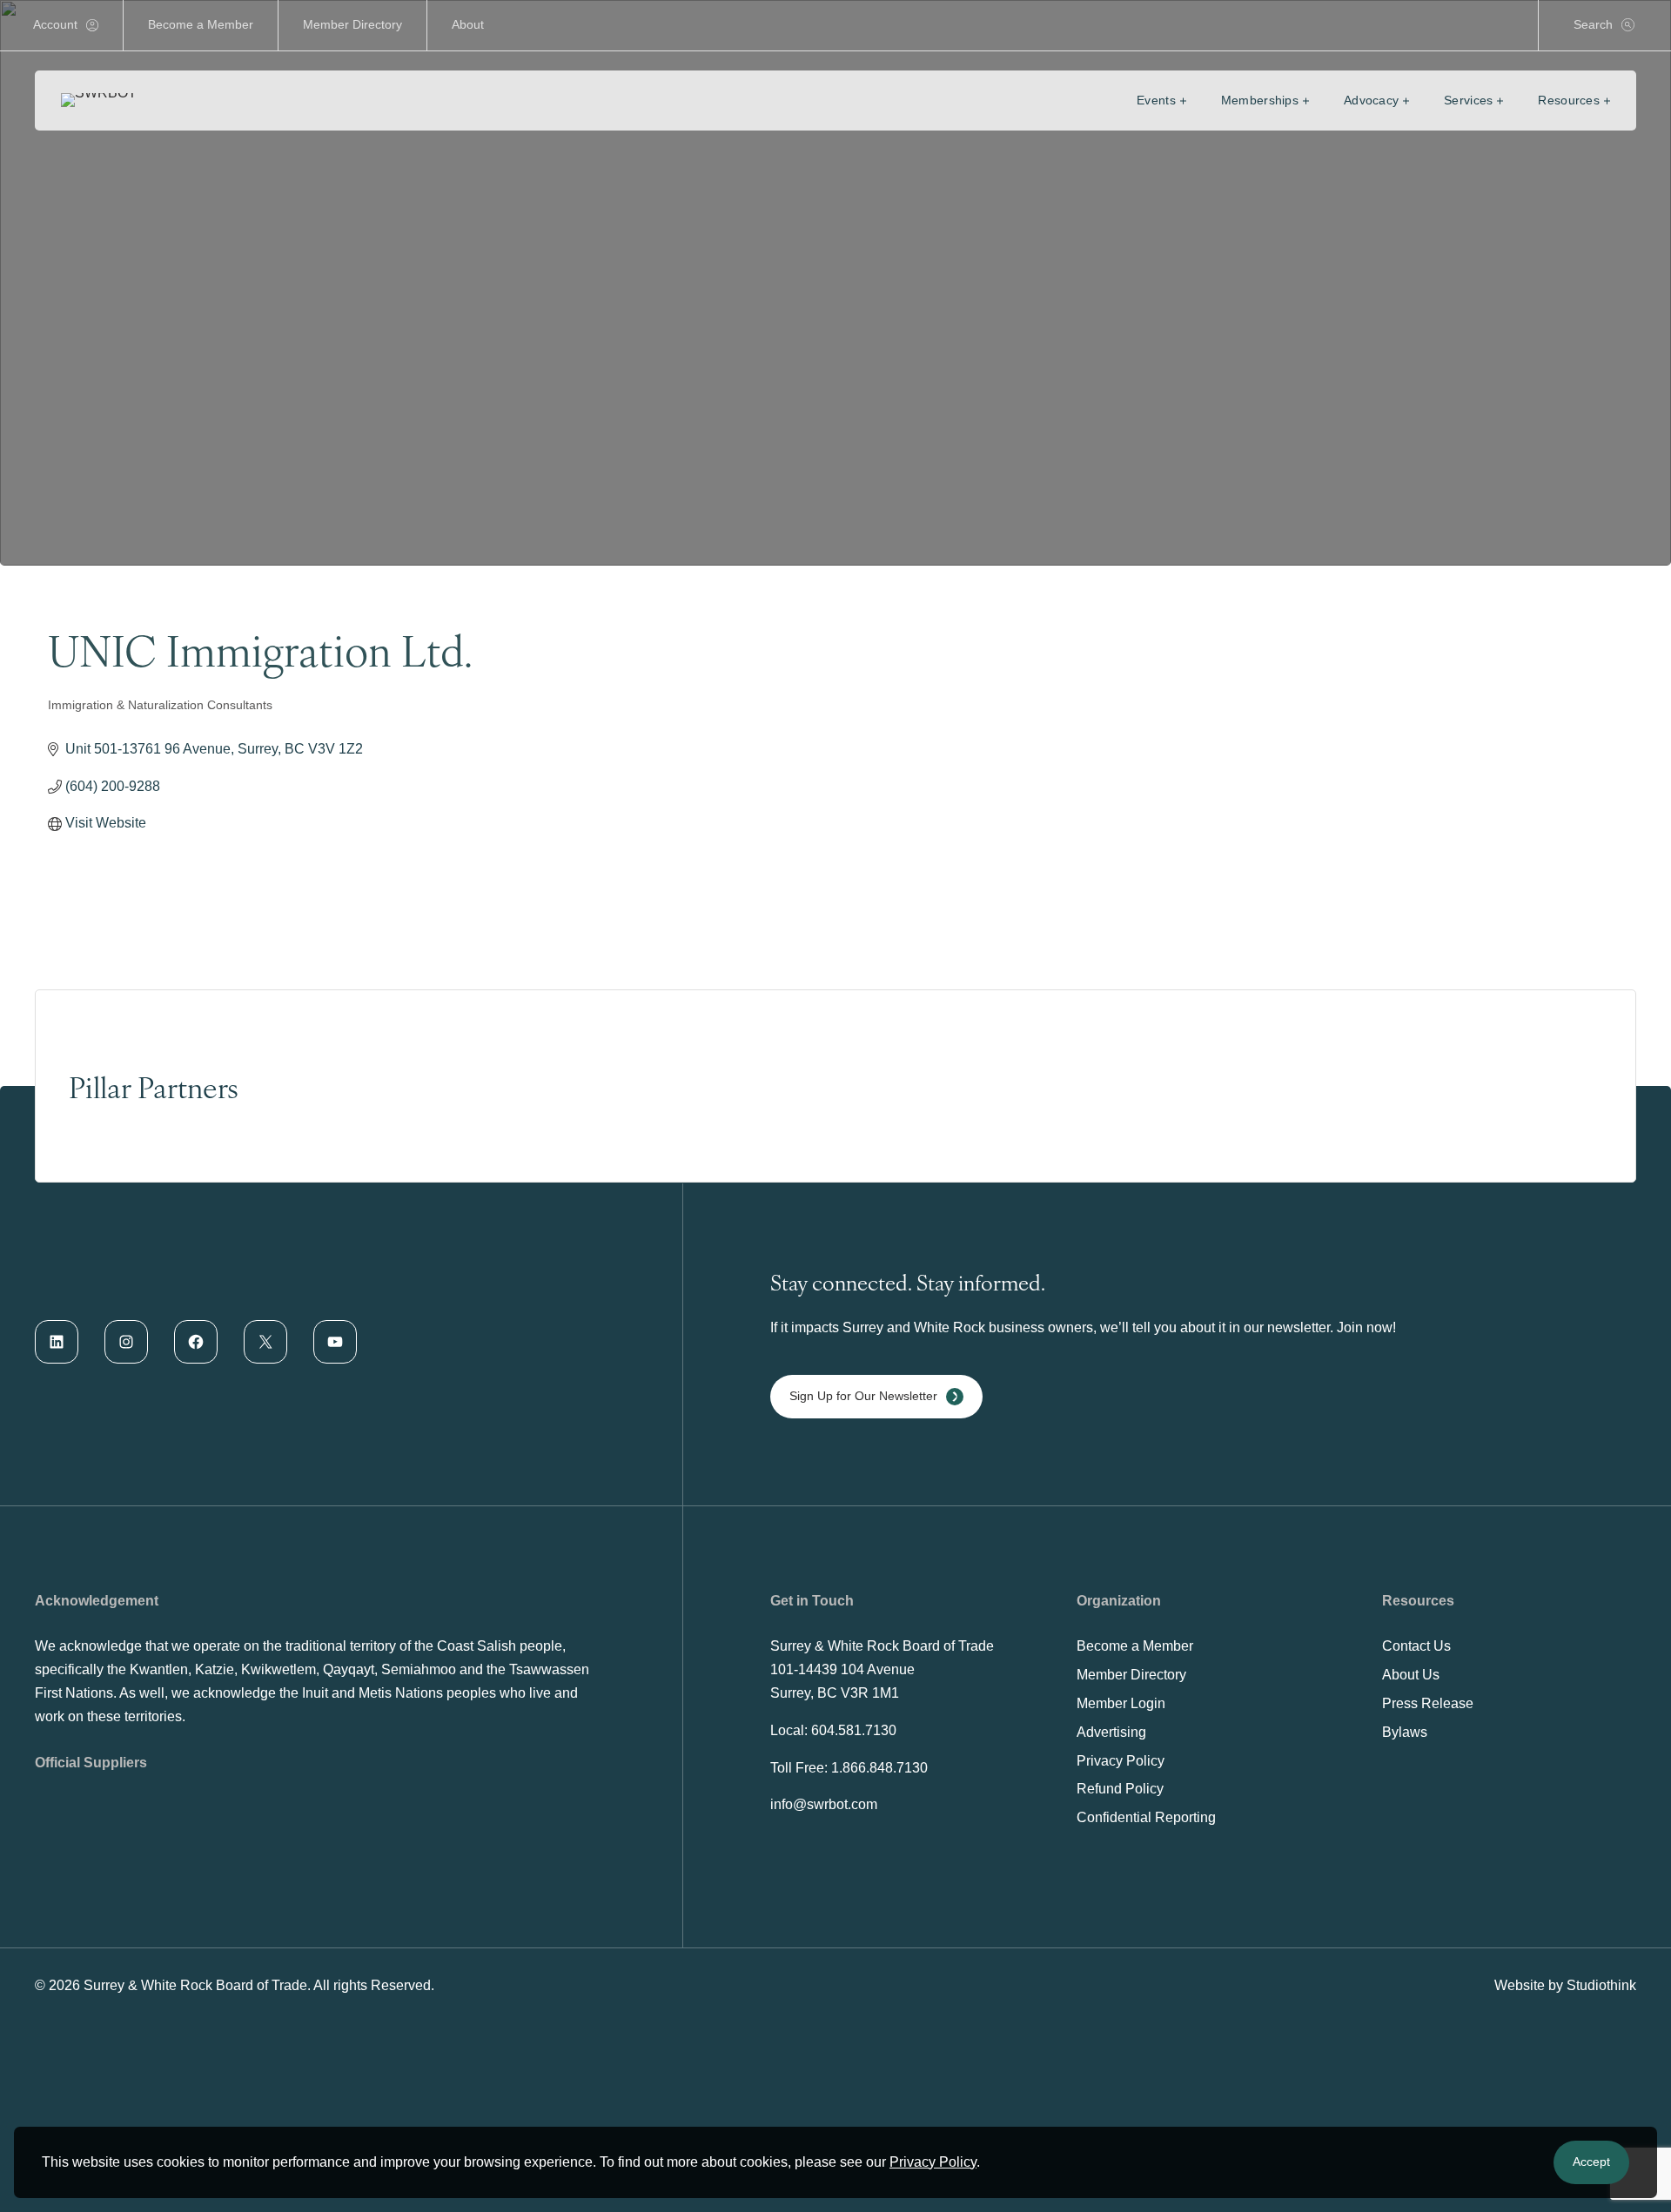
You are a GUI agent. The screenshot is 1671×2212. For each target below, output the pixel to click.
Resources (1569, 100)
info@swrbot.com (824, 1804)
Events (1156, 100)
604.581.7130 (854, 1730)
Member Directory (352, 24)
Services (1468, 100)
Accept (1591, 2162)
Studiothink (1601, 1985)
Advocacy (1371, 100)
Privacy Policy (933, 2162)
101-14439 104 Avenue (842, 1669)
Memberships (1260, 100)
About (468, 24)
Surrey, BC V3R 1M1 (835, 1693)
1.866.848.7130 (879, 1768)
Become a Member (201, 24)
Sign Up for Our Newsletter (863, 1396)
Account (55, 24)
